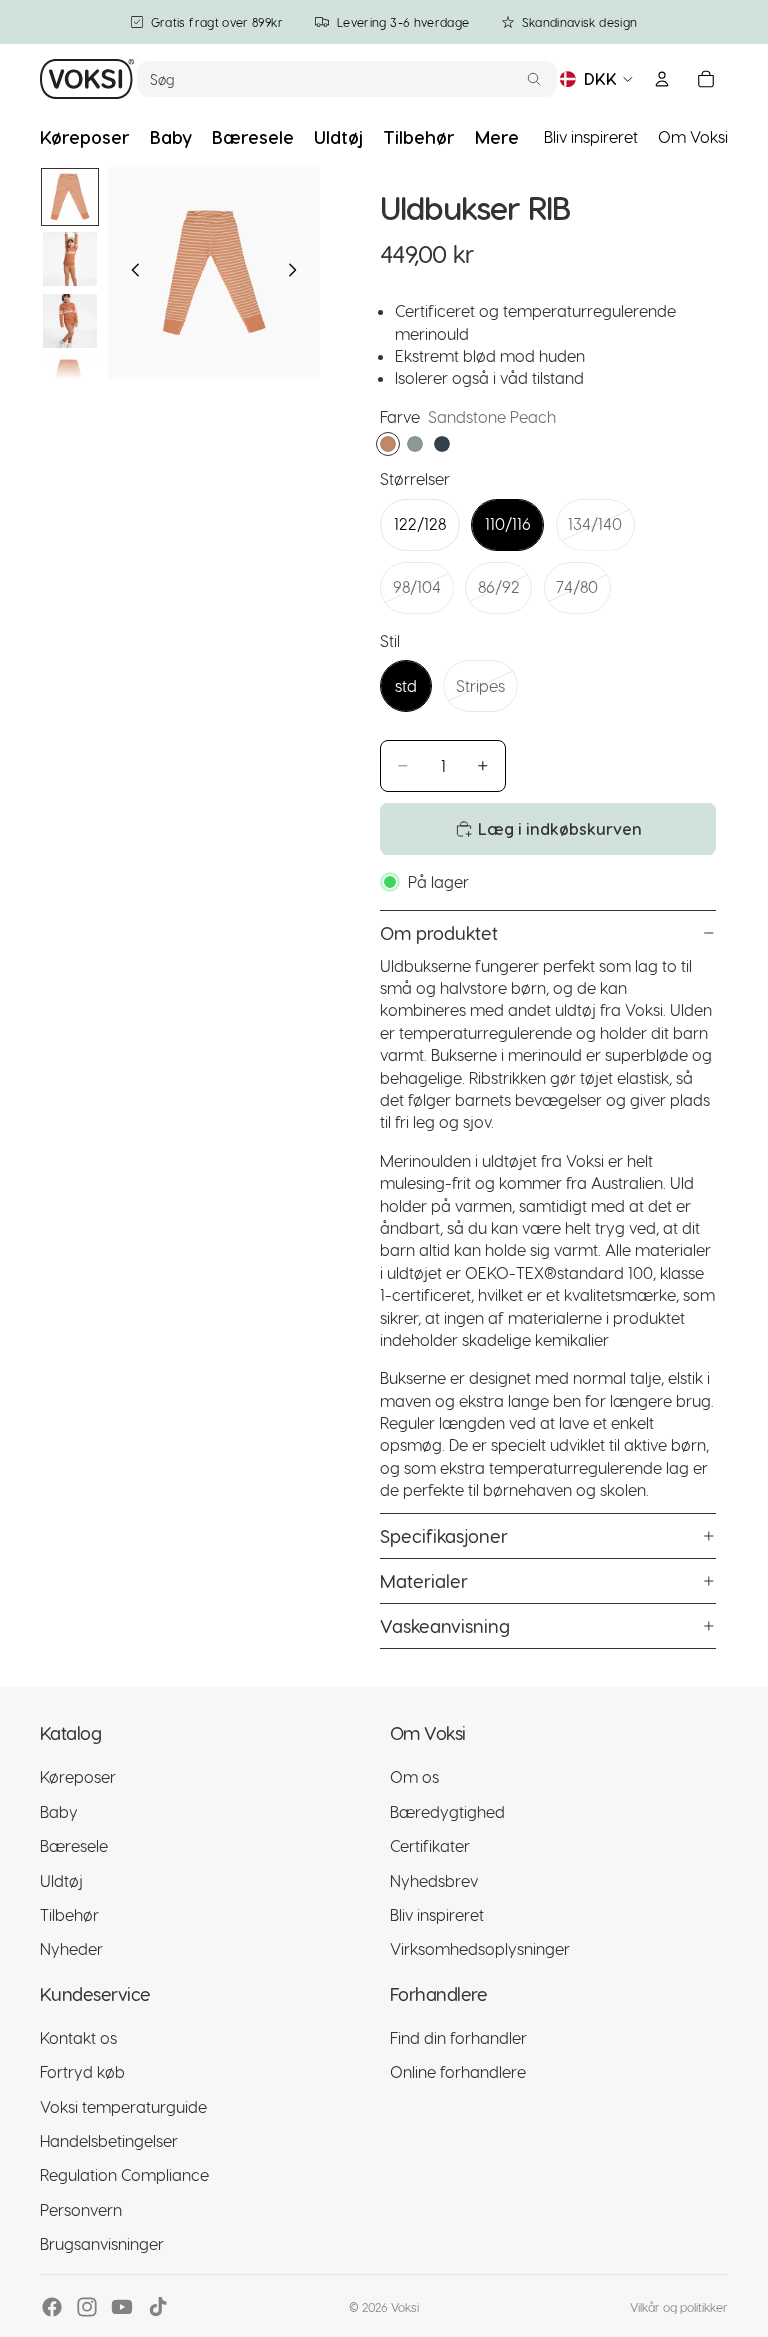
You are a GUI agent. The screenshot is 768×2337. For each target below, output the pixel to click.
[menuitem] (497, 137)
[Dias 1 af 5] (70, 197)
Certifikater (430, 1846)
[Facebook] (52, 2307)
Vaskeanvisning (445, 1625)
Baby (59, 1811)
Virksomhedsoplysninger (480, 1949)
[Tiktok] (158, 2307)
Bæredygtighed (447, 1811)
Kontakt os (78, 2037)
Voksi (405, 2307)
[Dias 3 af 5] (70, 321)
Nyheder (71, 1949)
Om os (414, 1777)
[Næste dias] (298, 273)
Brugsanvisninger (102, 2244)
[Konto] (662, 79)
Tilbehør (69, 1914)
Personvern (81, 2209)
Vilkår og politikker (679, 2307)
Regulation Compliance (124, 2175)
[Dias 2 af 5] (70, 259)
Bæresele (74, 1846)
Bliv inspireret (591, 136)
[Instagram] (87, 2307)
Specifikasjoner (444, 1535)
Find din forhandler (458, 2037)
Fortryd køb (82, 2072)
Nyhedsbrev (434, 1880)
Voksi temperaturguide (123, 2106)
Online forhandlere (458, 2072)
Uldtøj (61, 1880)
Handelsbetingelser (109, 2140)
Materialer (424, 1580)
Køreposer (78, 1777)
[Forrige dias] (130, 273)
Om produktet (439, 932)
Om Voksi (693, 136)
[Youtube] (122, 2307)
